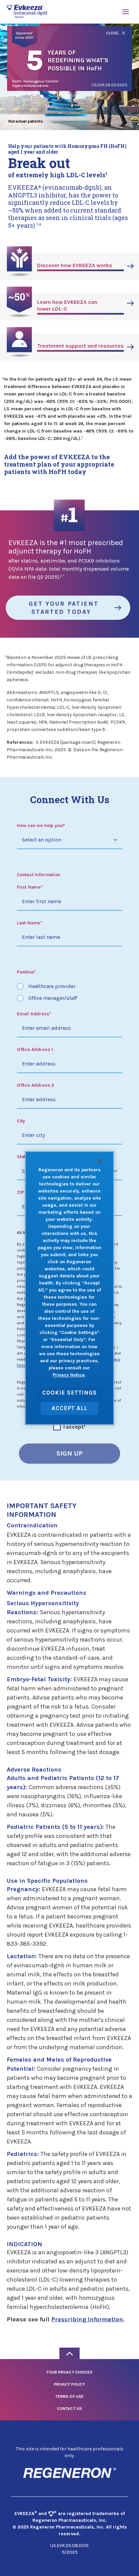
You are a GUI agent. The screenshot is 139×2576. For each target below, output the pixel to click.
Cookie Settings (69, 1393)
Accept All (69, 1408)
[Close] (100, 1161)
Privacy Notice (69, 1375)
